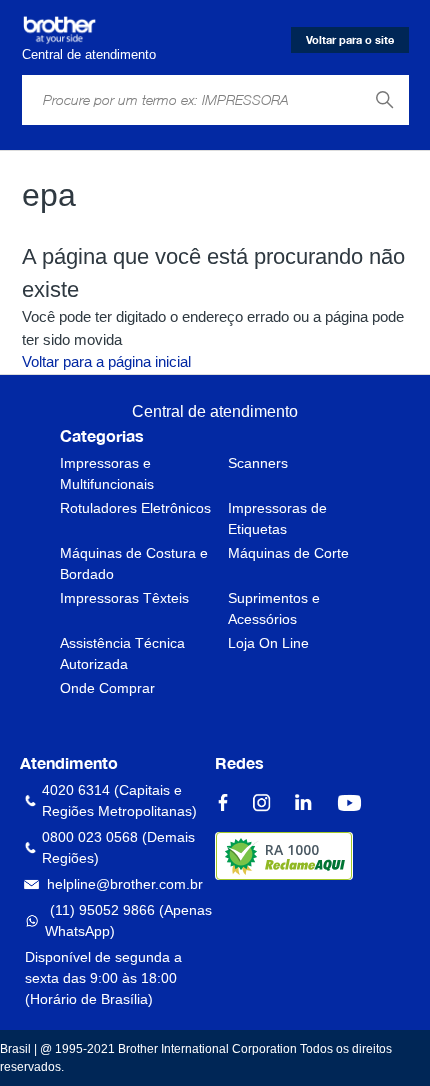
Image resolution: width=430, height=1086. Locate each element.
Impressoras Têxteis (124, 598)
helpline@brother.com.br (125, 884)
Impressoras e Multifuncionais (107, 473)
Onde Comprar (107, 688)
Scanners (258, 463)
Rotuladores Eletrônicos (135, 508)
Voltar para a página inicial (106, 361)
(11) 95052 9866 (102, 910)
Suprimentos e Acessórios (274, 608)
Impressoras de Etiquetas (277, 518)
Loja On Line (268, 643)
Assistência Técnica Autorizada (122, 653)
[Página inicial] (59, 30)
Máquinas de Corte (288, 553)
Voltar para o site (350, 39)
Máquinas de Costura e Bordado (134, 563)
